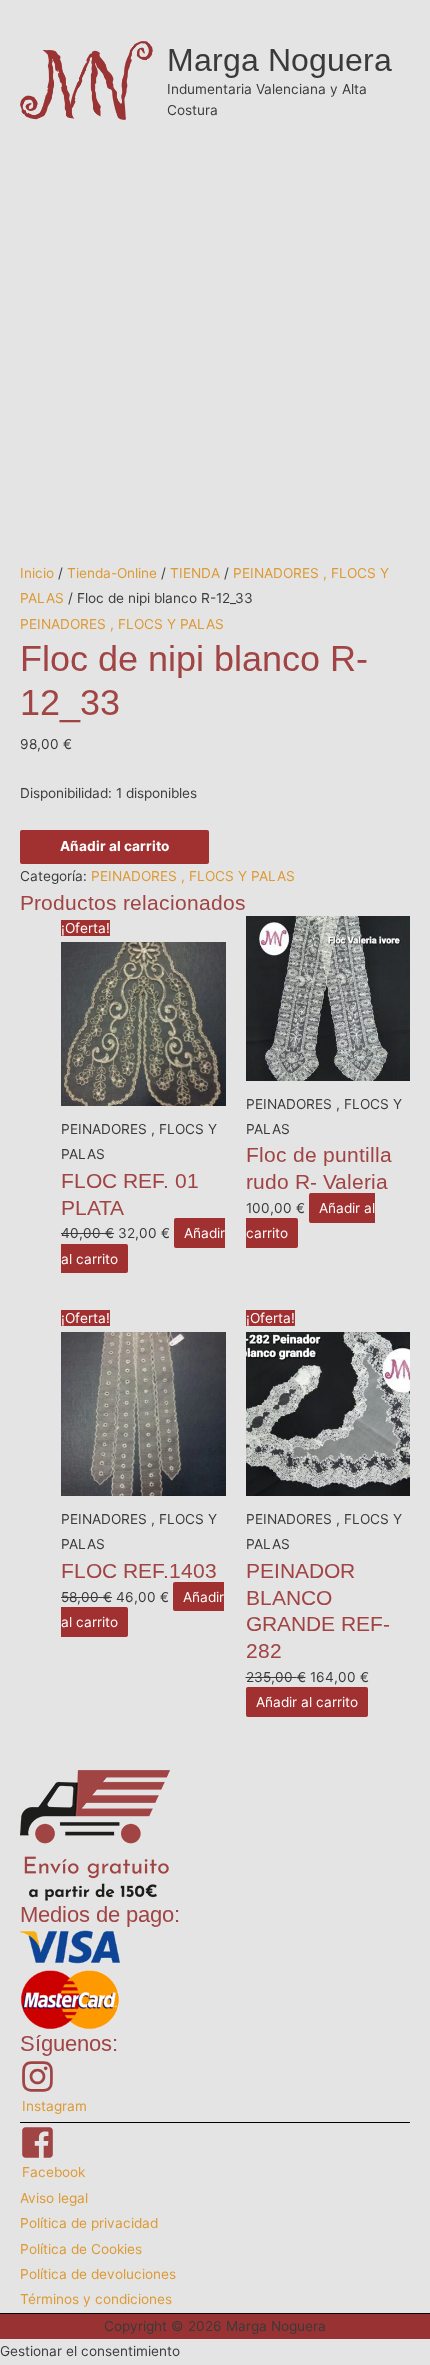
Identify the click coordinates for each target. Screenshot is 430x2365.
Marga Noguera (279, 60)
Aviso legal (54, 2198)
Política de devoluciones (98, 2274)
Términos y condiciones (96, 2299)
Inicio (37, 573)
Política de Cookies (81, 2249)
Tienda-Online (112, 573)
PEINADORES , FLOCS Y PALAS (122, 624)
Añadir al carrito (114, 846)
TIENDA (195, 573)
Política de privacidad (89, 2223)
